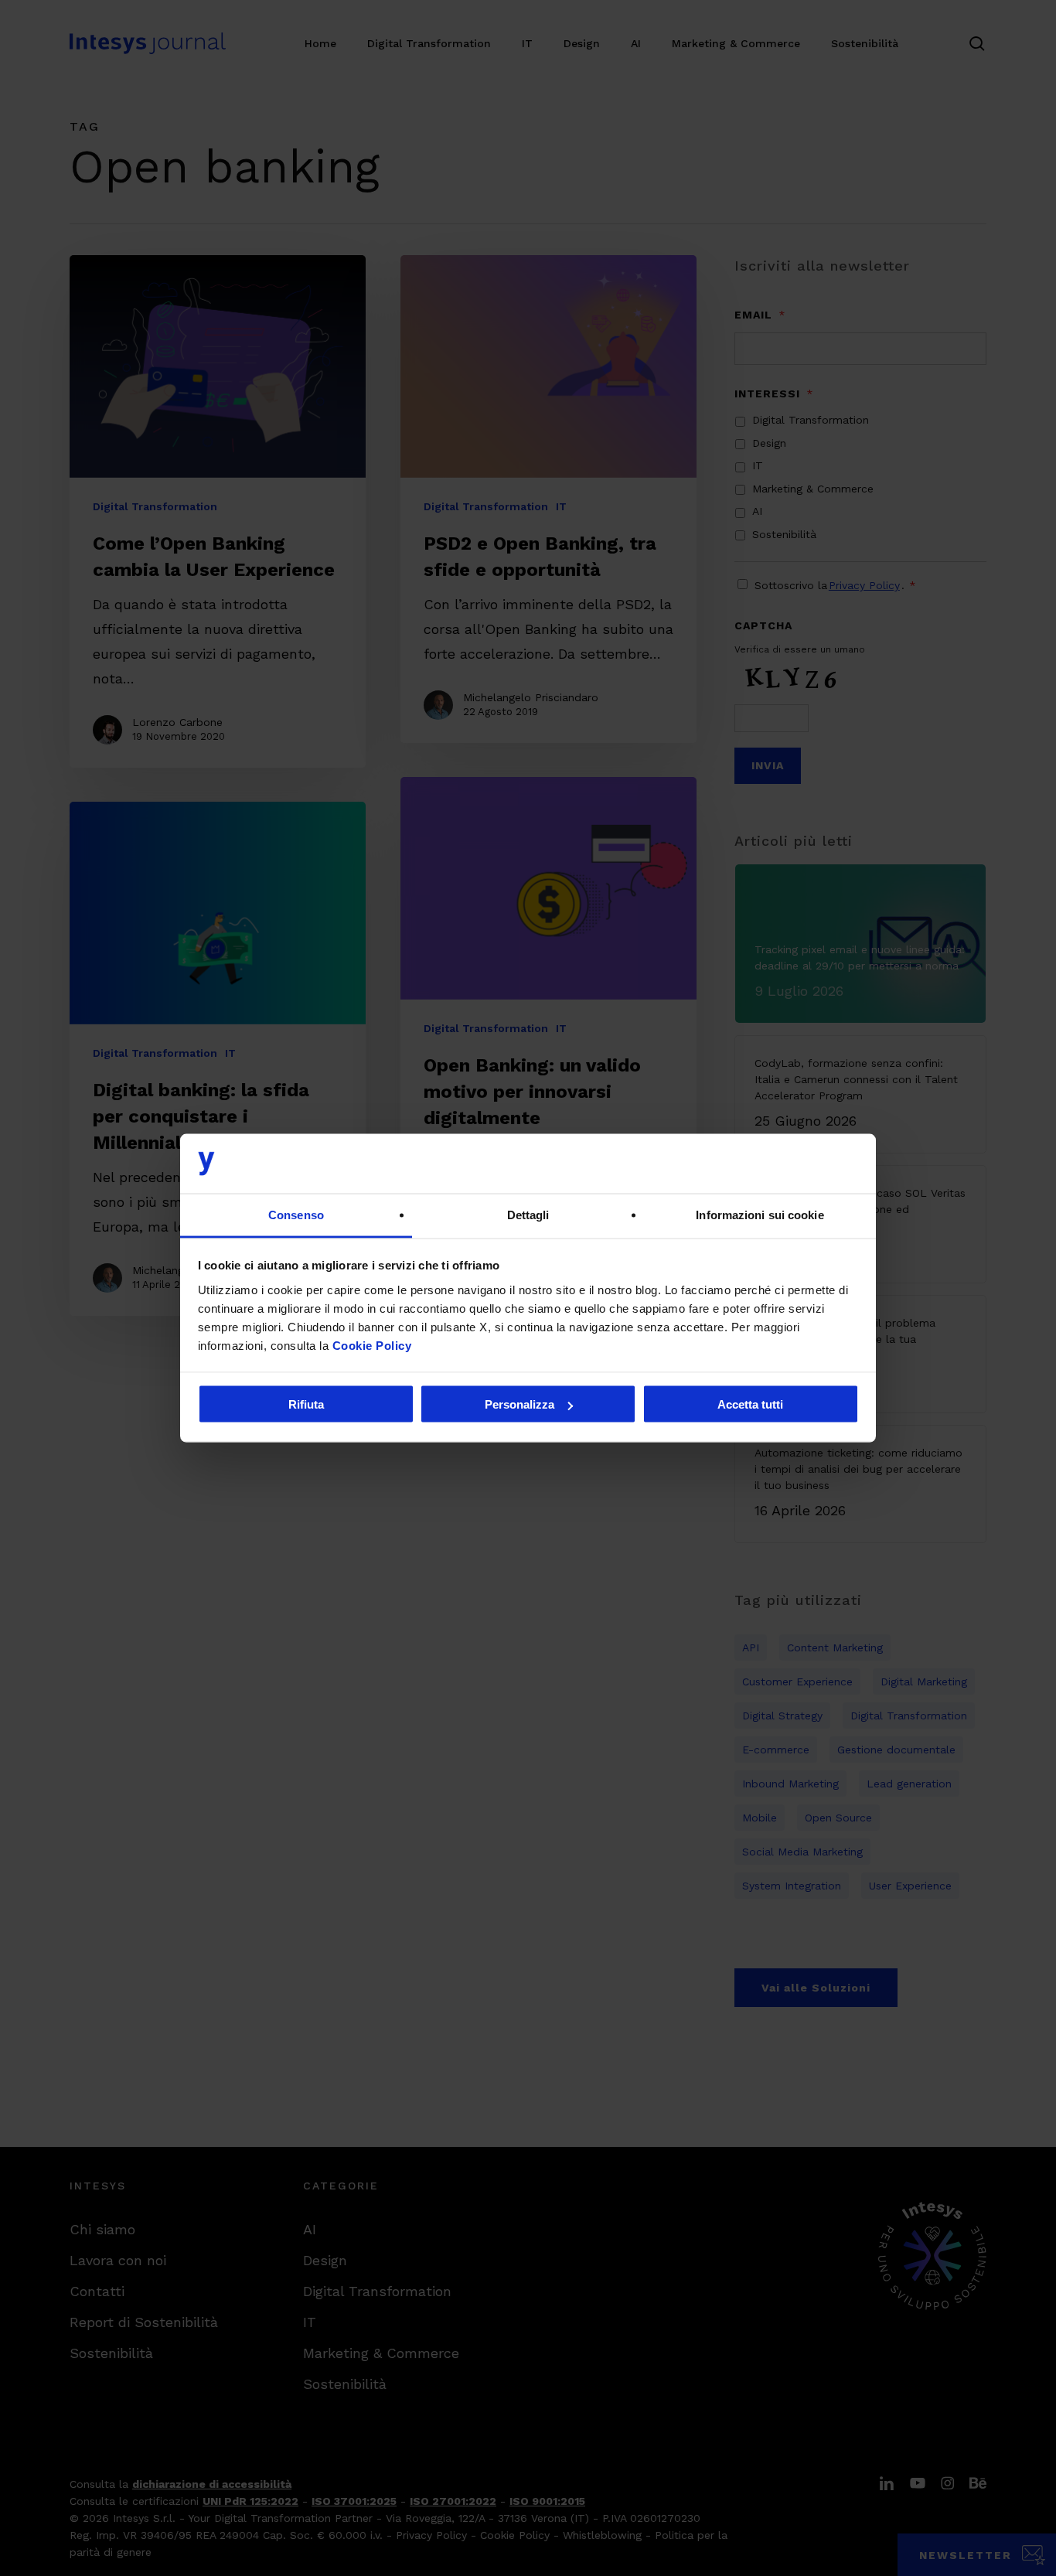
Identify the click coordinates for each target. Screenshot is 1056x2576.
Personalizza (519, 1404)
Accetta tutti (750, 1404)
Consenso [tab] (296, 1214)
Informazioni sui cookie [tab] (760, 1214)
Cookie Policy (372, 1345)
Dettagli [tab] (528, 1214)
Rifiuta (306, 1404)
